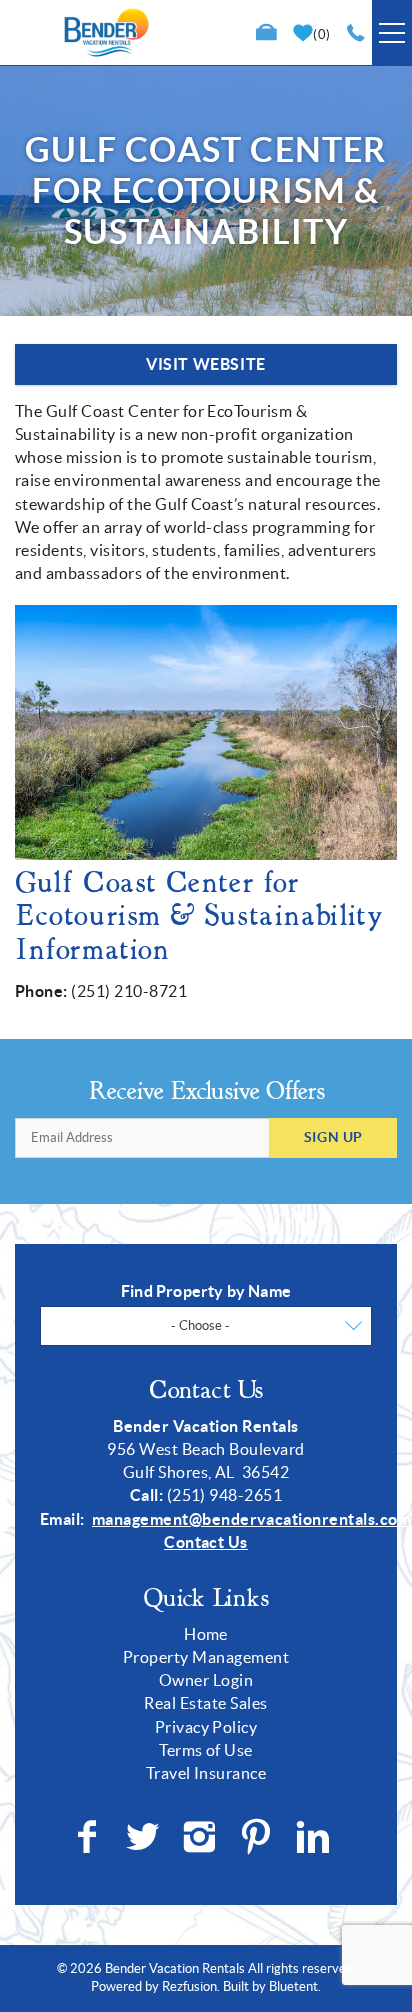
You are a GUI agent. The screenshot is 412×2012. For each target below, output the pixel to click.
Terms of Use (206, 1750)
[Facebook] (89, 1837)
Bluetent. (295, 1986)
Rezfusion (189, 1986)
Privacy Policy (206, 1727)
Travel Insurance (206, 1773)
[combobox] (206, 1326)
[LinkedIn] (315, 1837)
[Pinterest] (258, 1837)
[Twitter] (145, 1837)
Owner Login (206, 1680)
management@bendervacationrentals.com (251, 1519)
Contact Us (206, 1542)
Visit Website (206, 364)
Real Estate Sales (205, 1703)
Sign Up (333, 1137)
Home (206, 1634)
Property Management (206, 1657)
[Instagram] (201, 1837)
